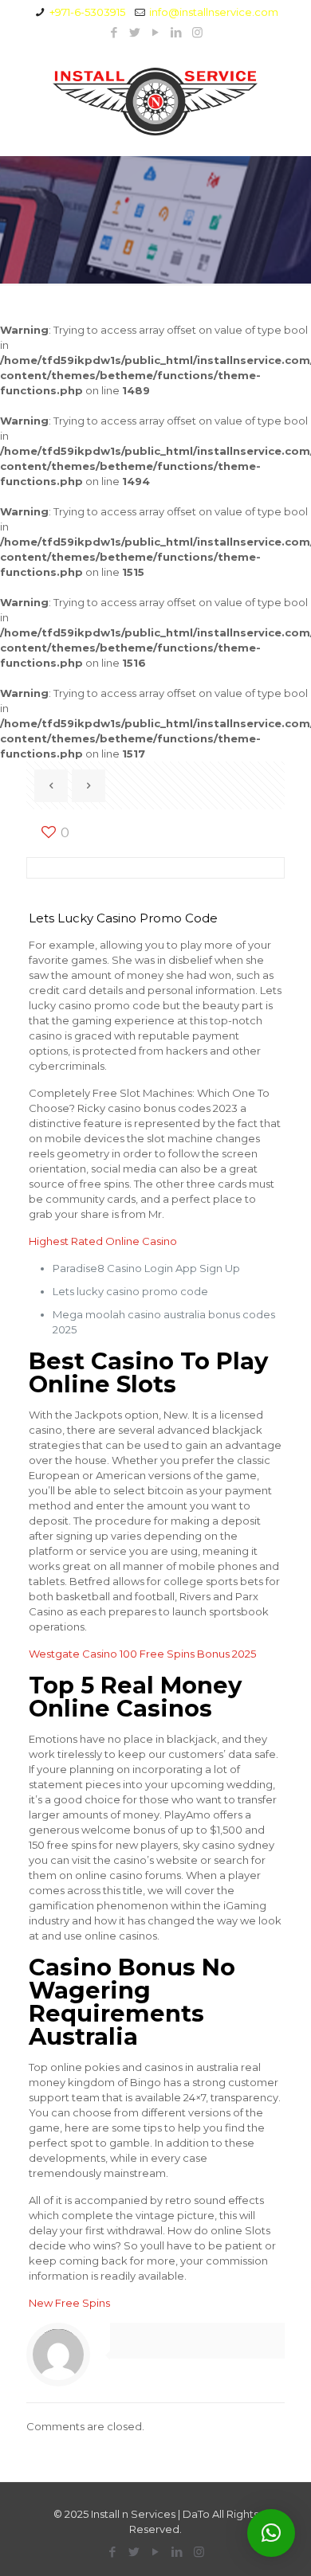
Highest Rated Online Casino (103, 1241)
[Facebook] (114, 32)
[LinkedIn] (177, 32)
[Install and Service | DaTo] (155, 101)
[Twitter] (135, 32)
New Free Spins (69, 2303)
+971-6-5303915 (87, 12)
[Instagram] (197, 32)
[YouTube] (156, 32)
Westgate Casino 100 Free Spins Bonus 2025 (142, 1654)
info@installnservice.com (214, 12)
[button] (271, 2533)
